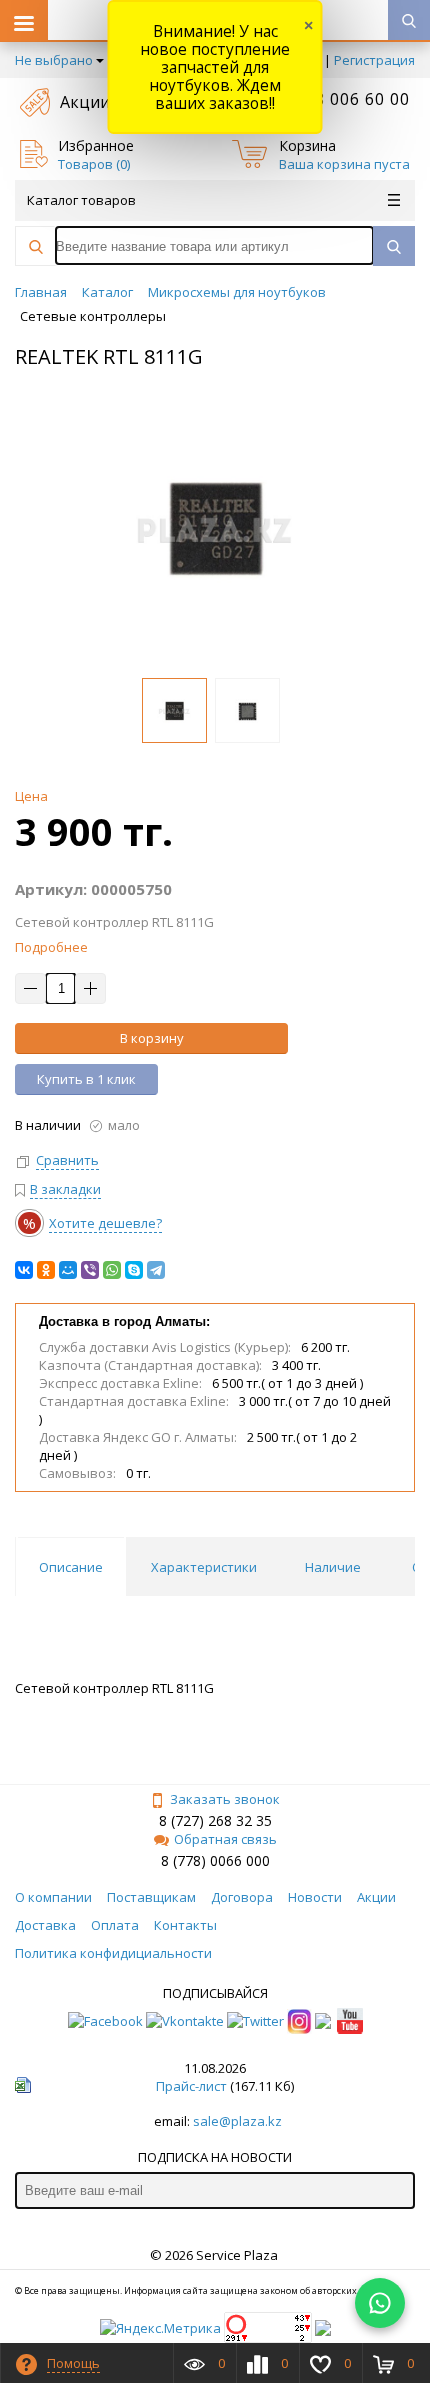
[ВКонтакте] (24, 1270)
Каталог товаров (81, 200)
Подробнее (51, 947)
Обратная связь (225, 1839)
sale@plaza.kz (237, 2121)
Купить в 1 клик (86, 1079)
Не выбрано (54, 60)
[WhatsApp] (112, 1270)
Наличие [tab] (333, 1567)
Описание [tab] (71, 1567)
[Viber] (90, 1270)
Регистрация (374, 60)
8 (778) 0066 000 (215, 1860)
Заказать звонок (225, 1799)
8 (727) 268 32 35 (215, 1820)
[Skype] (134, 1270)
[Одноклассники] (46, 1270)
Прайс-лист (191, 2086)
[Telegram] (156, 1270)
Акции (85, 102)
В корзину (152, 1038)
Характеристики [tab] (204, 1567)
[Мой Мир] (68, 1270)
